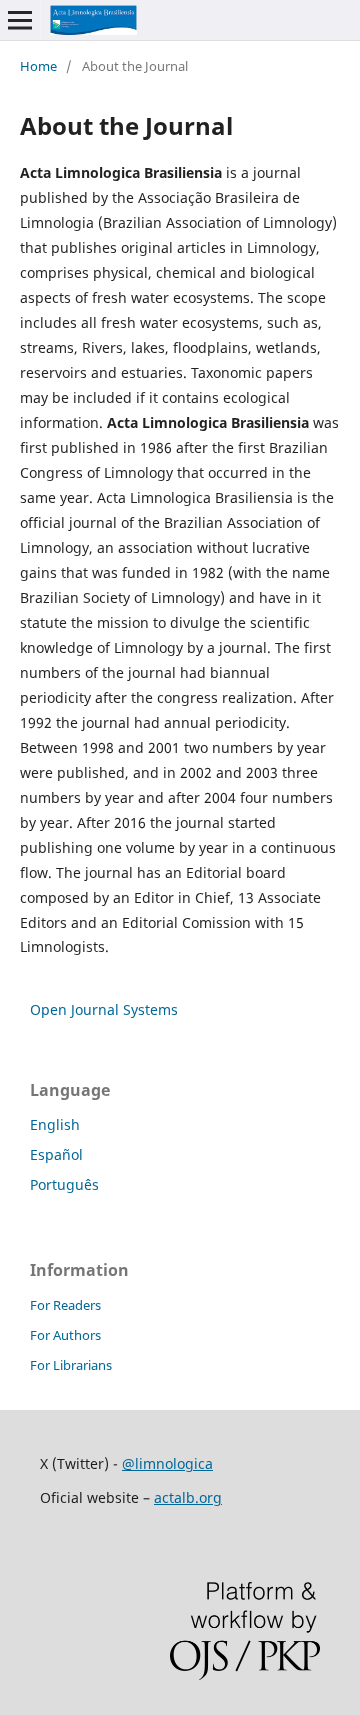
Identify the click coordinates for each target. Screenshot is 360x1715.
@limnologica (167, 1463)
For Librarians (71, 1365)
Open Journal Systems (104, 1009)
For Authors (65, 1335)
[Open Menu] (20, 20)
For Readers (65, 1305)
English (55, 1124)
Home (38, 66)
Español (56, 1154)
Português (64, 1184)
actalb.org (188, 1497)
